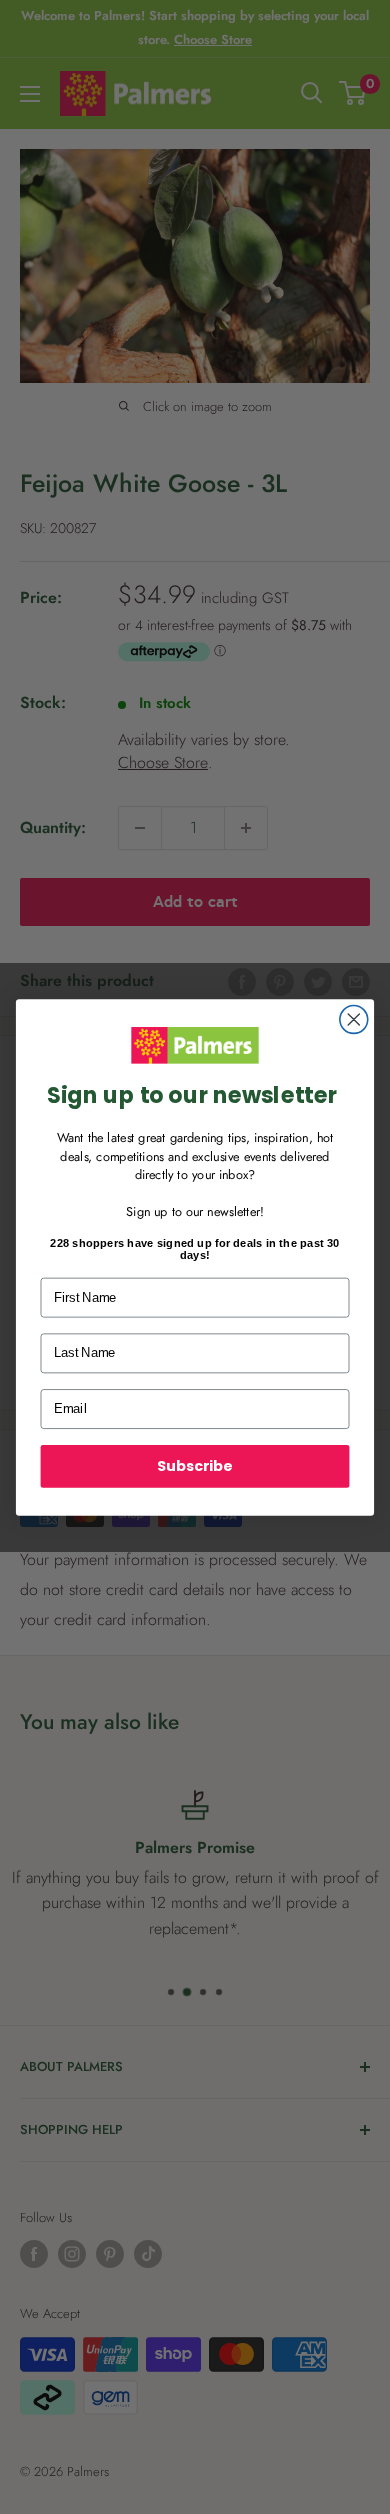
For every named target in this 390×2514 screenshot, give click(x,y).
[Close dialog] (354, 1019)
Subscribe (195, 1465)
